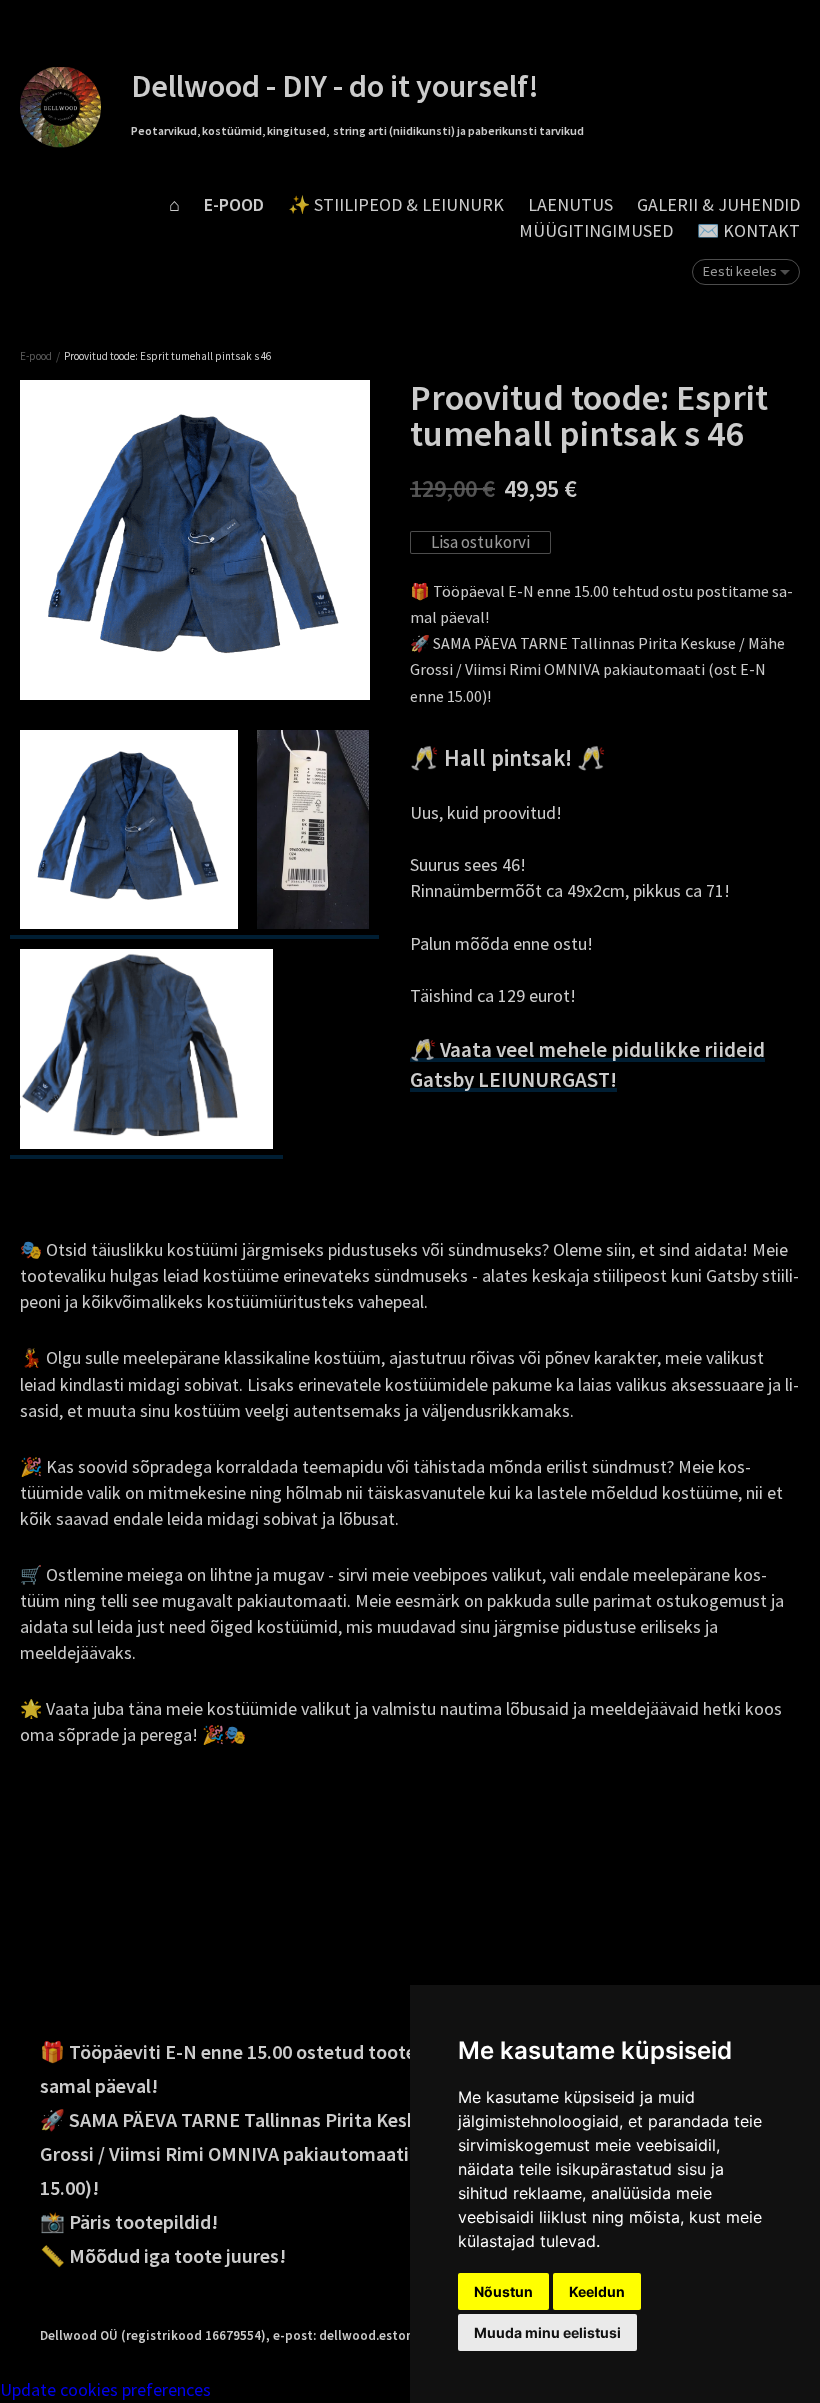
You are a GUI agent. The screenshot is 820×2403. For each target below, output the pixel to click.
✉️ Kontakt (748, 230)
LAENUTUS (570, 204)
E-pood (234, 204)
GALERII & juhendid (718, 204)
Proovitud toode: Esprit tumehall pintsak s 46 (167, 356)
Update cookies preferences (105, 2389)
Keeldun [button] (597, 2291)
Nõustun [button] (503, 2291)
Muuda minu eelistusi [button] (547, 2332)
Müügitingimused (596, 230)
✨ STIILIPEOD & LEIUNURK (396, 204)
